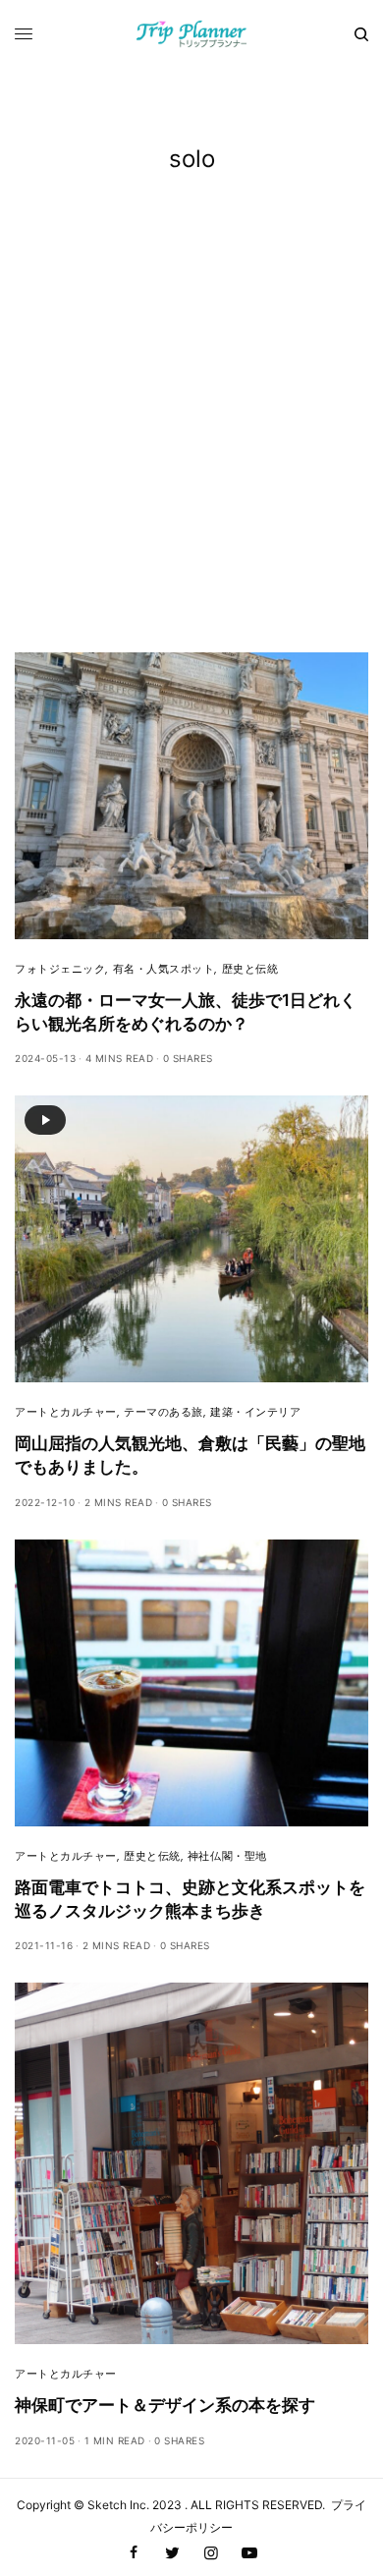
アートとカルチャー (66, 1412)
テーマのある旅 (164, 1412)
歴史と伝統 (250, 969)
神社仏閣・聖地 (227, 1856)
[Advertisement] (191, 451)
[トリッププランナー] (192, 34)
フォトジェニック (60, 969)
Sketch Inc (117, 2505)
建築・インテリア (255, 1412)
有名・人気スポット (164, 969)
